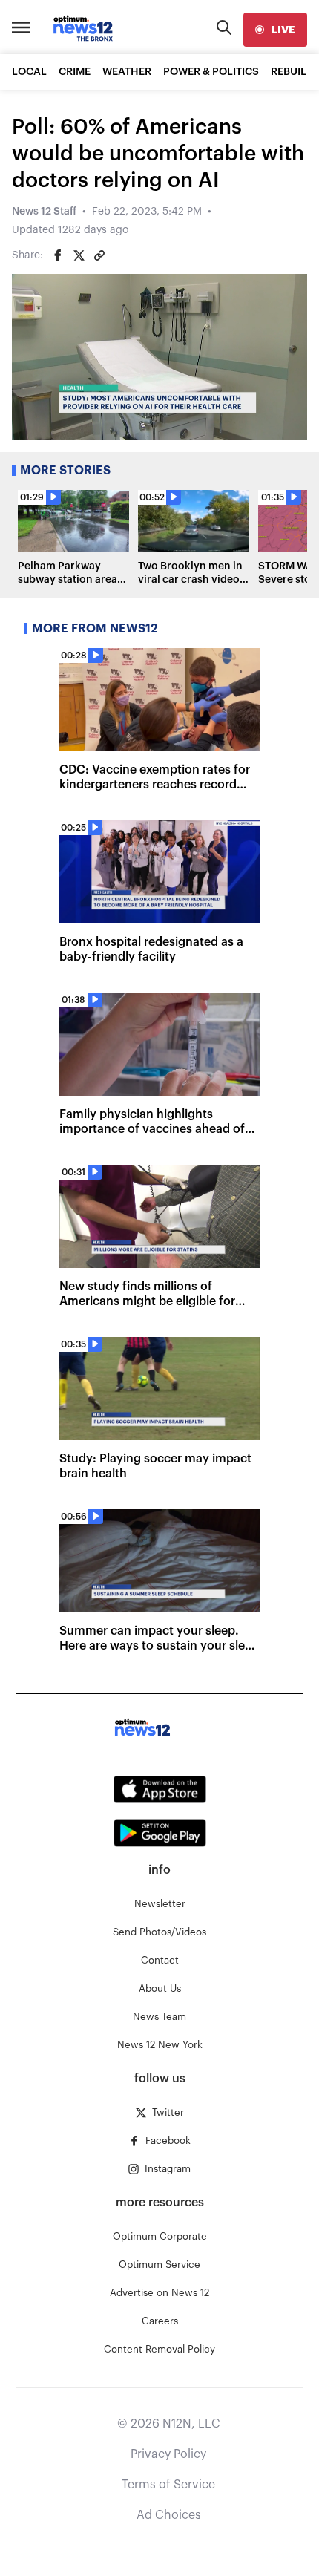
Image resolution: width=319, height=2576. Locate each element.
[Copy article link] (99, 255)
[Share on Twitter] (79, 255)
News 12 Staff (44, 212)
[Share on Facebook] (58, 255)
